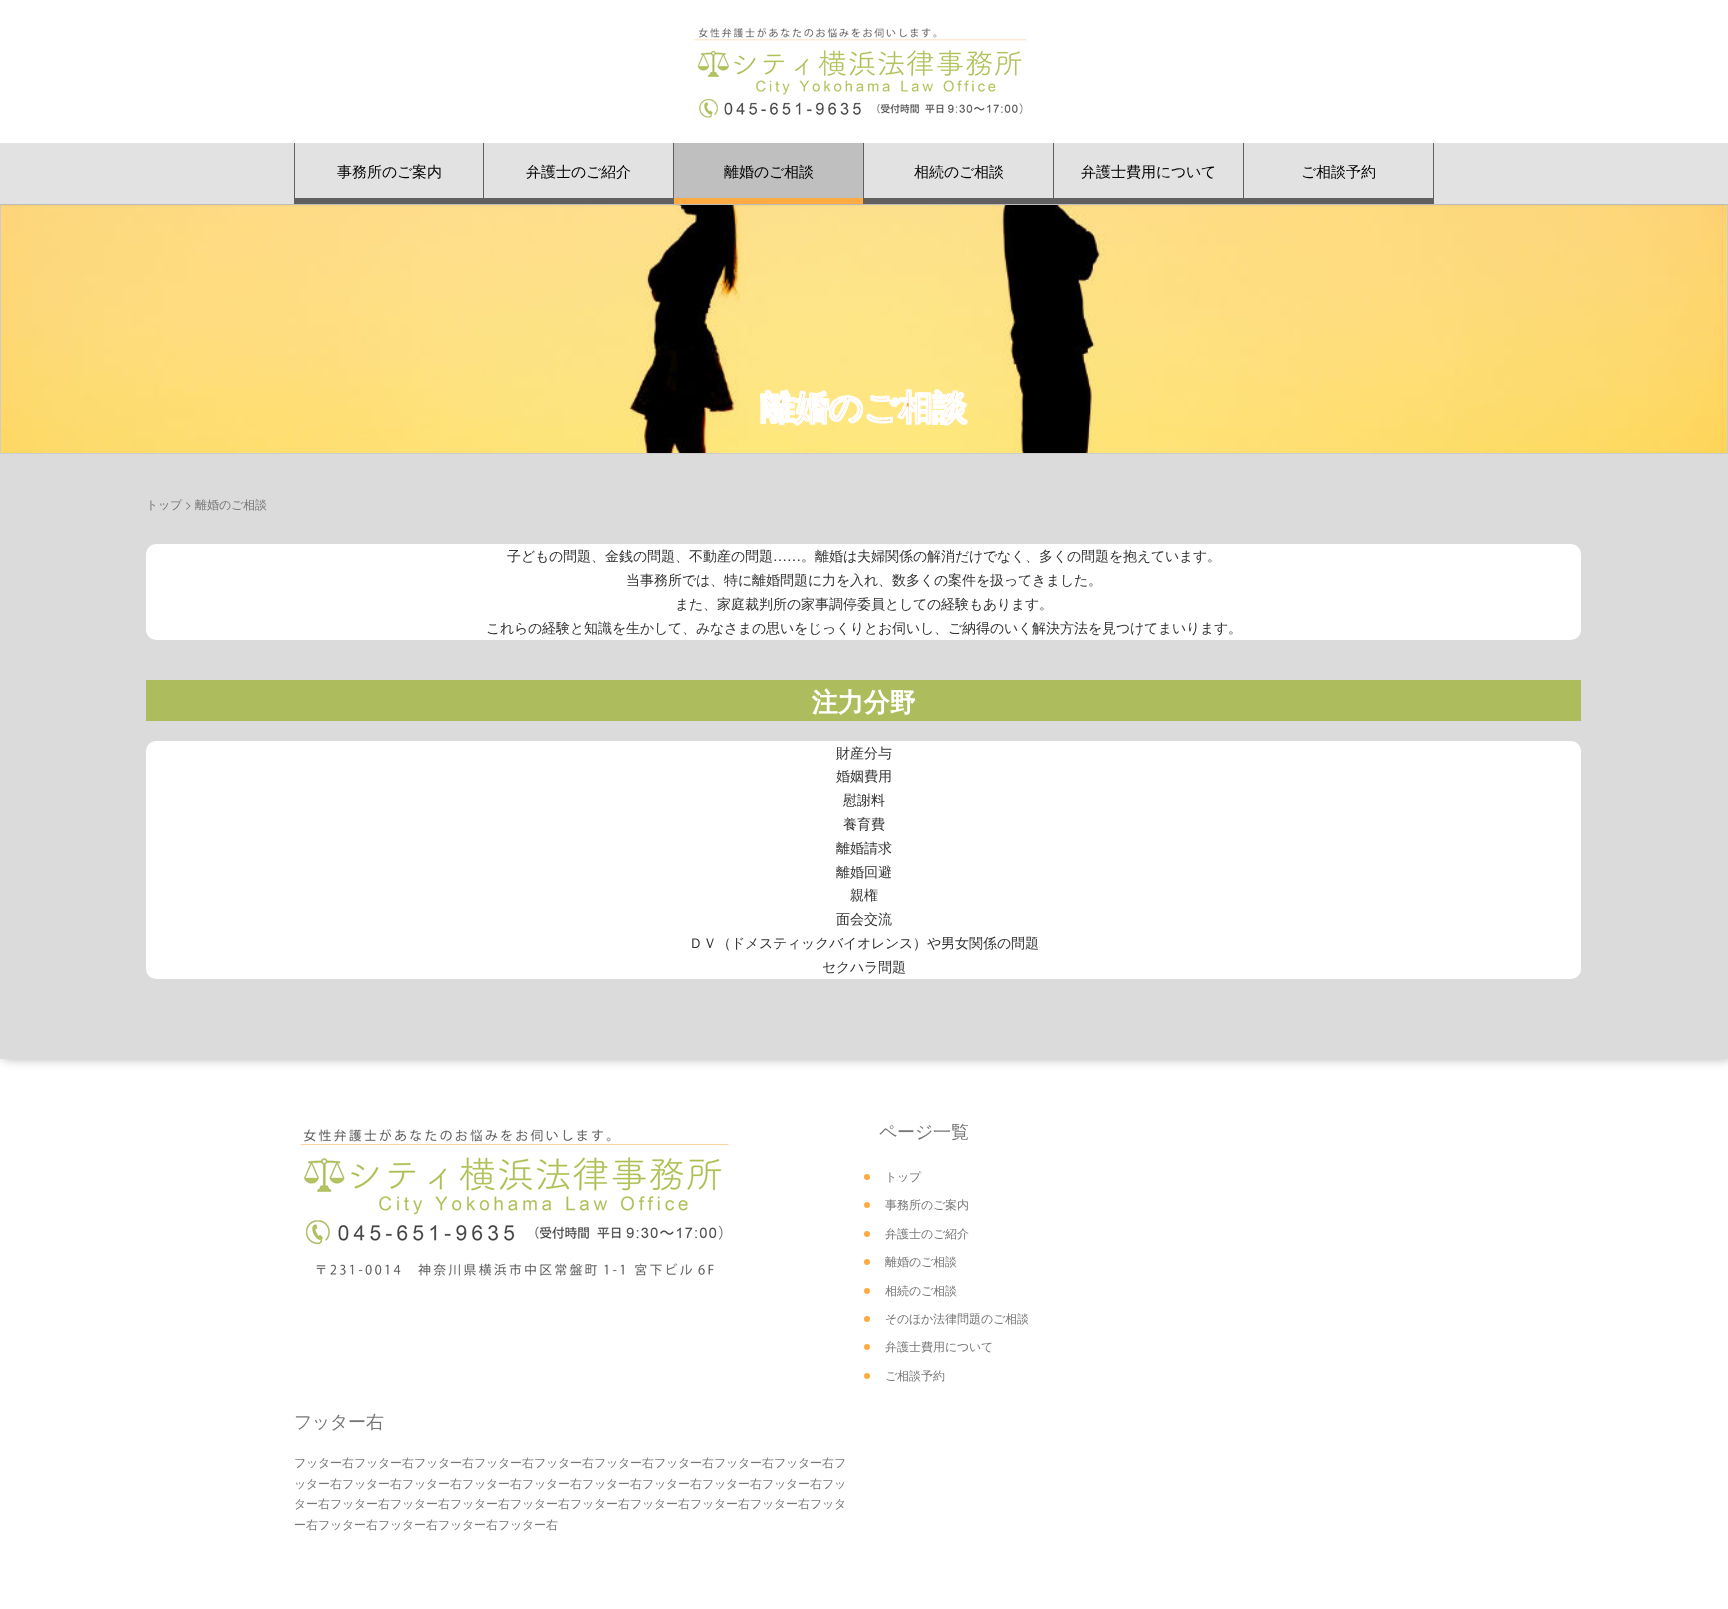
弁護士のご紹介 (578, 170)
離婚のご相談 (769, 170)
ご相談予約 (1338, 170)
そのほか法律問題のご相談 (957, 1317)
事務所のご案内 (389, 170)
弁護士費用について (1148, 170)
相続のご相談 (959, 170)
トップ (164, 503)
